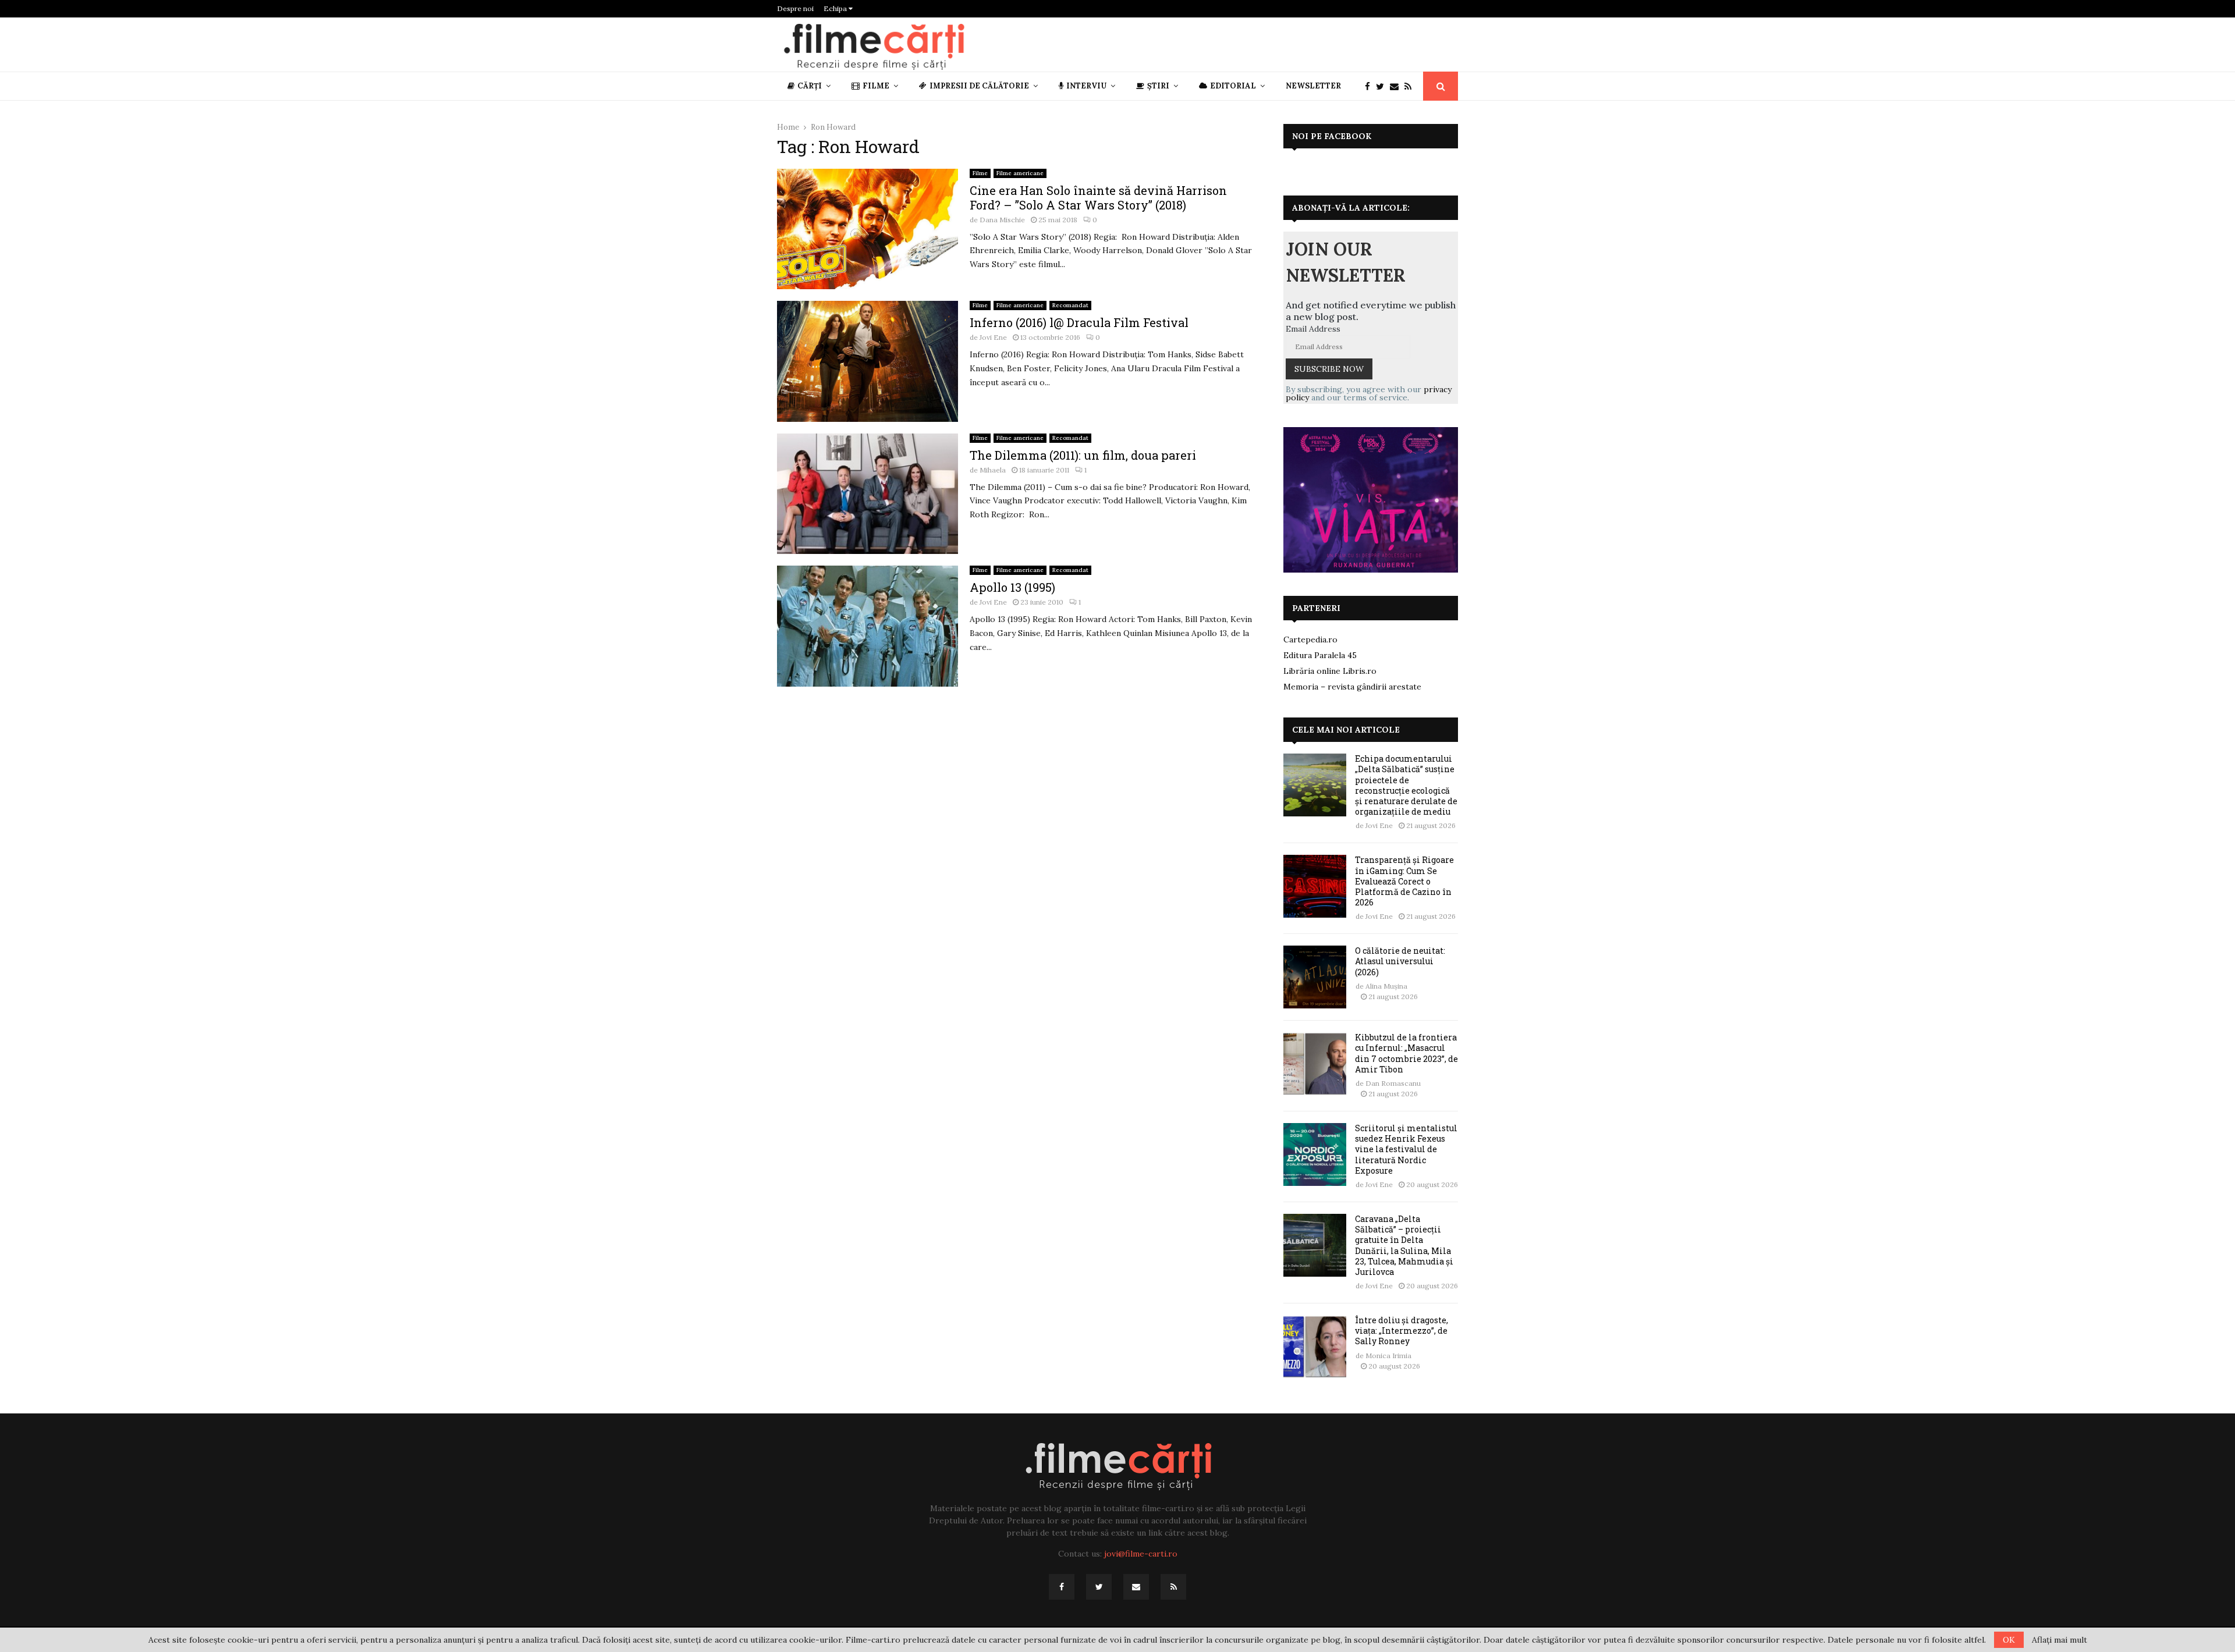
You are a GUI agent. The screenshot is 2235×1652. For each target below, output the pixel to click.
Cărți (810, 86)
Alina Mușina (1386, 986)
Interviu (1086, 86)
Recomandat (1070, 305)
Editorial (1233, 86)
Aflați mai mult (2060, 1640)
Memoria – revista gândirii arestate (1352, 687)
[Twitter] (1383, 86)
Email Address (1313, 329)
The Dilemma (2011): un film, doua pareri (1083, 455)
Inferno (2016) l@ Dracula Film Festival (1079, 322)
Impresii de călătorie (979, 86)
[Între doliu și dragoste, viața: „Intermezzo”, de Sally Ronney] (1315, 1347)
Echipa (836, 8)
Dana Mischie (1002, 220)
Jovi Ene (993, 337)
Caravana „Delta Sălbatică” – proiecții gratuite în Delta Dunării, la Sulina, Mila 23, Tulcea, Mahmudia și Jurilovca (1404, 1245)
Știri (1158, 86)
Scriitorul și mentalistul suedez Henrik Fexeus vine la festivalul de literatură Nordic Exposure (1406, 1149)
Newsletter (1313, 86)
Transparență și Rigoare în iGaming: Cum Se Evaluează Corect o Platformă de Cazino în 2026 (1404, 881)
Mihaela (993, 470)
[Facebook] (1370, 86)
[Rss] (1411, 86)
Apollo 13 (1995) (1012, 587)
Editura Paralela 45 (1320, 655)
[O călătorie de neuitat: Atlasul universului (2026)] (1315, 977)
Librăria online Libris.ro (1330, 671)
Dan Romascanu (1393, 1083)
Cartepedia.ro (1310, 640)
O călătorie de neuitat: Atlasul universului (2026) (1400, 961)
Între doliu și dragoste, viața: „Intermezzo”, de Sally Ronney (1402, 1331)
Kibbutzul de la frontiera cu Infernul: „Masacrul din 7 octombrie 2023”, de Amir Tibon (1406, 1053)
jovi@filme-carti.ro (1141, 1554)
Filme (876, 86)
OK (2009, 1640)
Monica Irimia (1388, 1356)
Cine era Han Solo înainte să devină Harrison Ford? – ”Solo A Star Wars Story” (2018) (1098, 198)
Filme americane (1020, 173)
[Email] (1397, 86)
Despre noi (795, 8)
